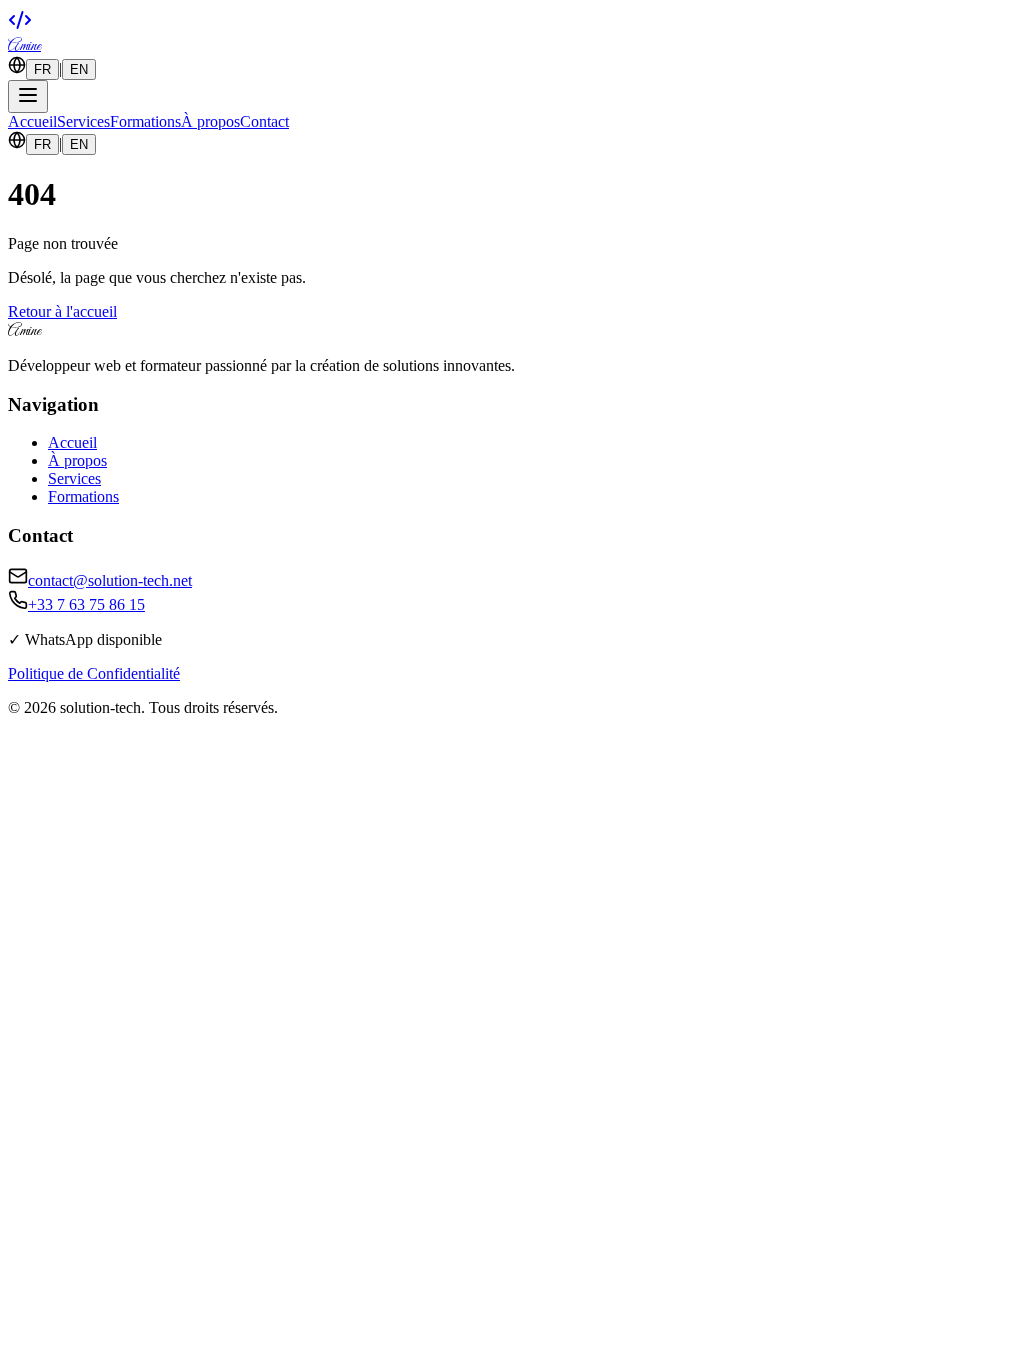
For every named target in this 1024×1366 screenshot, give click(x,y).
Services (83, 121)
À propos (210, 121)
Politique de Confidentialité (94, 673)
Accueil (32, 121)
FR (42, 69)
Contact (264, 121)
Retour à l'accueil (62, 311)
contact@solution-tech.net (110, 580)
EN (79, 69)
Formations (145, 121)
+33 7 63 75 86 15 (86, 604)
